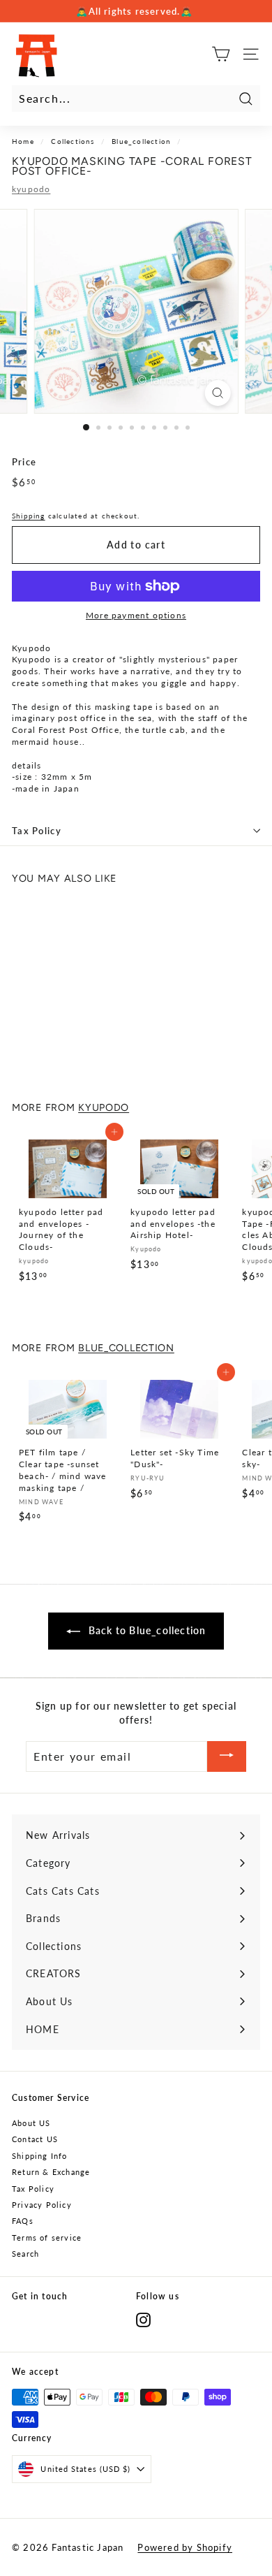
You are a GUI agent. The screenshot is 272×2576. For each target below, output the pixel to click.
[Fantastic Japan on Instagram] (143, 2320)
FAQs (23, 2221)
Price (24, 462)
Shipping (29, 516)
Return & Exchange (51, 2172)
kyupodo (31, 189)
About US (31, 2123)
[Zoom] (217, 393)
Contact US (35, 2139)
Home (23, 141)
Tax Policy (37, 831)
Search (25, 2254)
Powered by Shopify (185, 2547)
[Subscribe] (227, 1757)
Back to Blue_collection (146, 1630)
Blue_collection (141, 141)
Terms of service (47, 2237)
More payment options (136, 615)
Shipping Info (40, 2156)
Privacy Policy (42, 2205)
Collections (73, 141)
